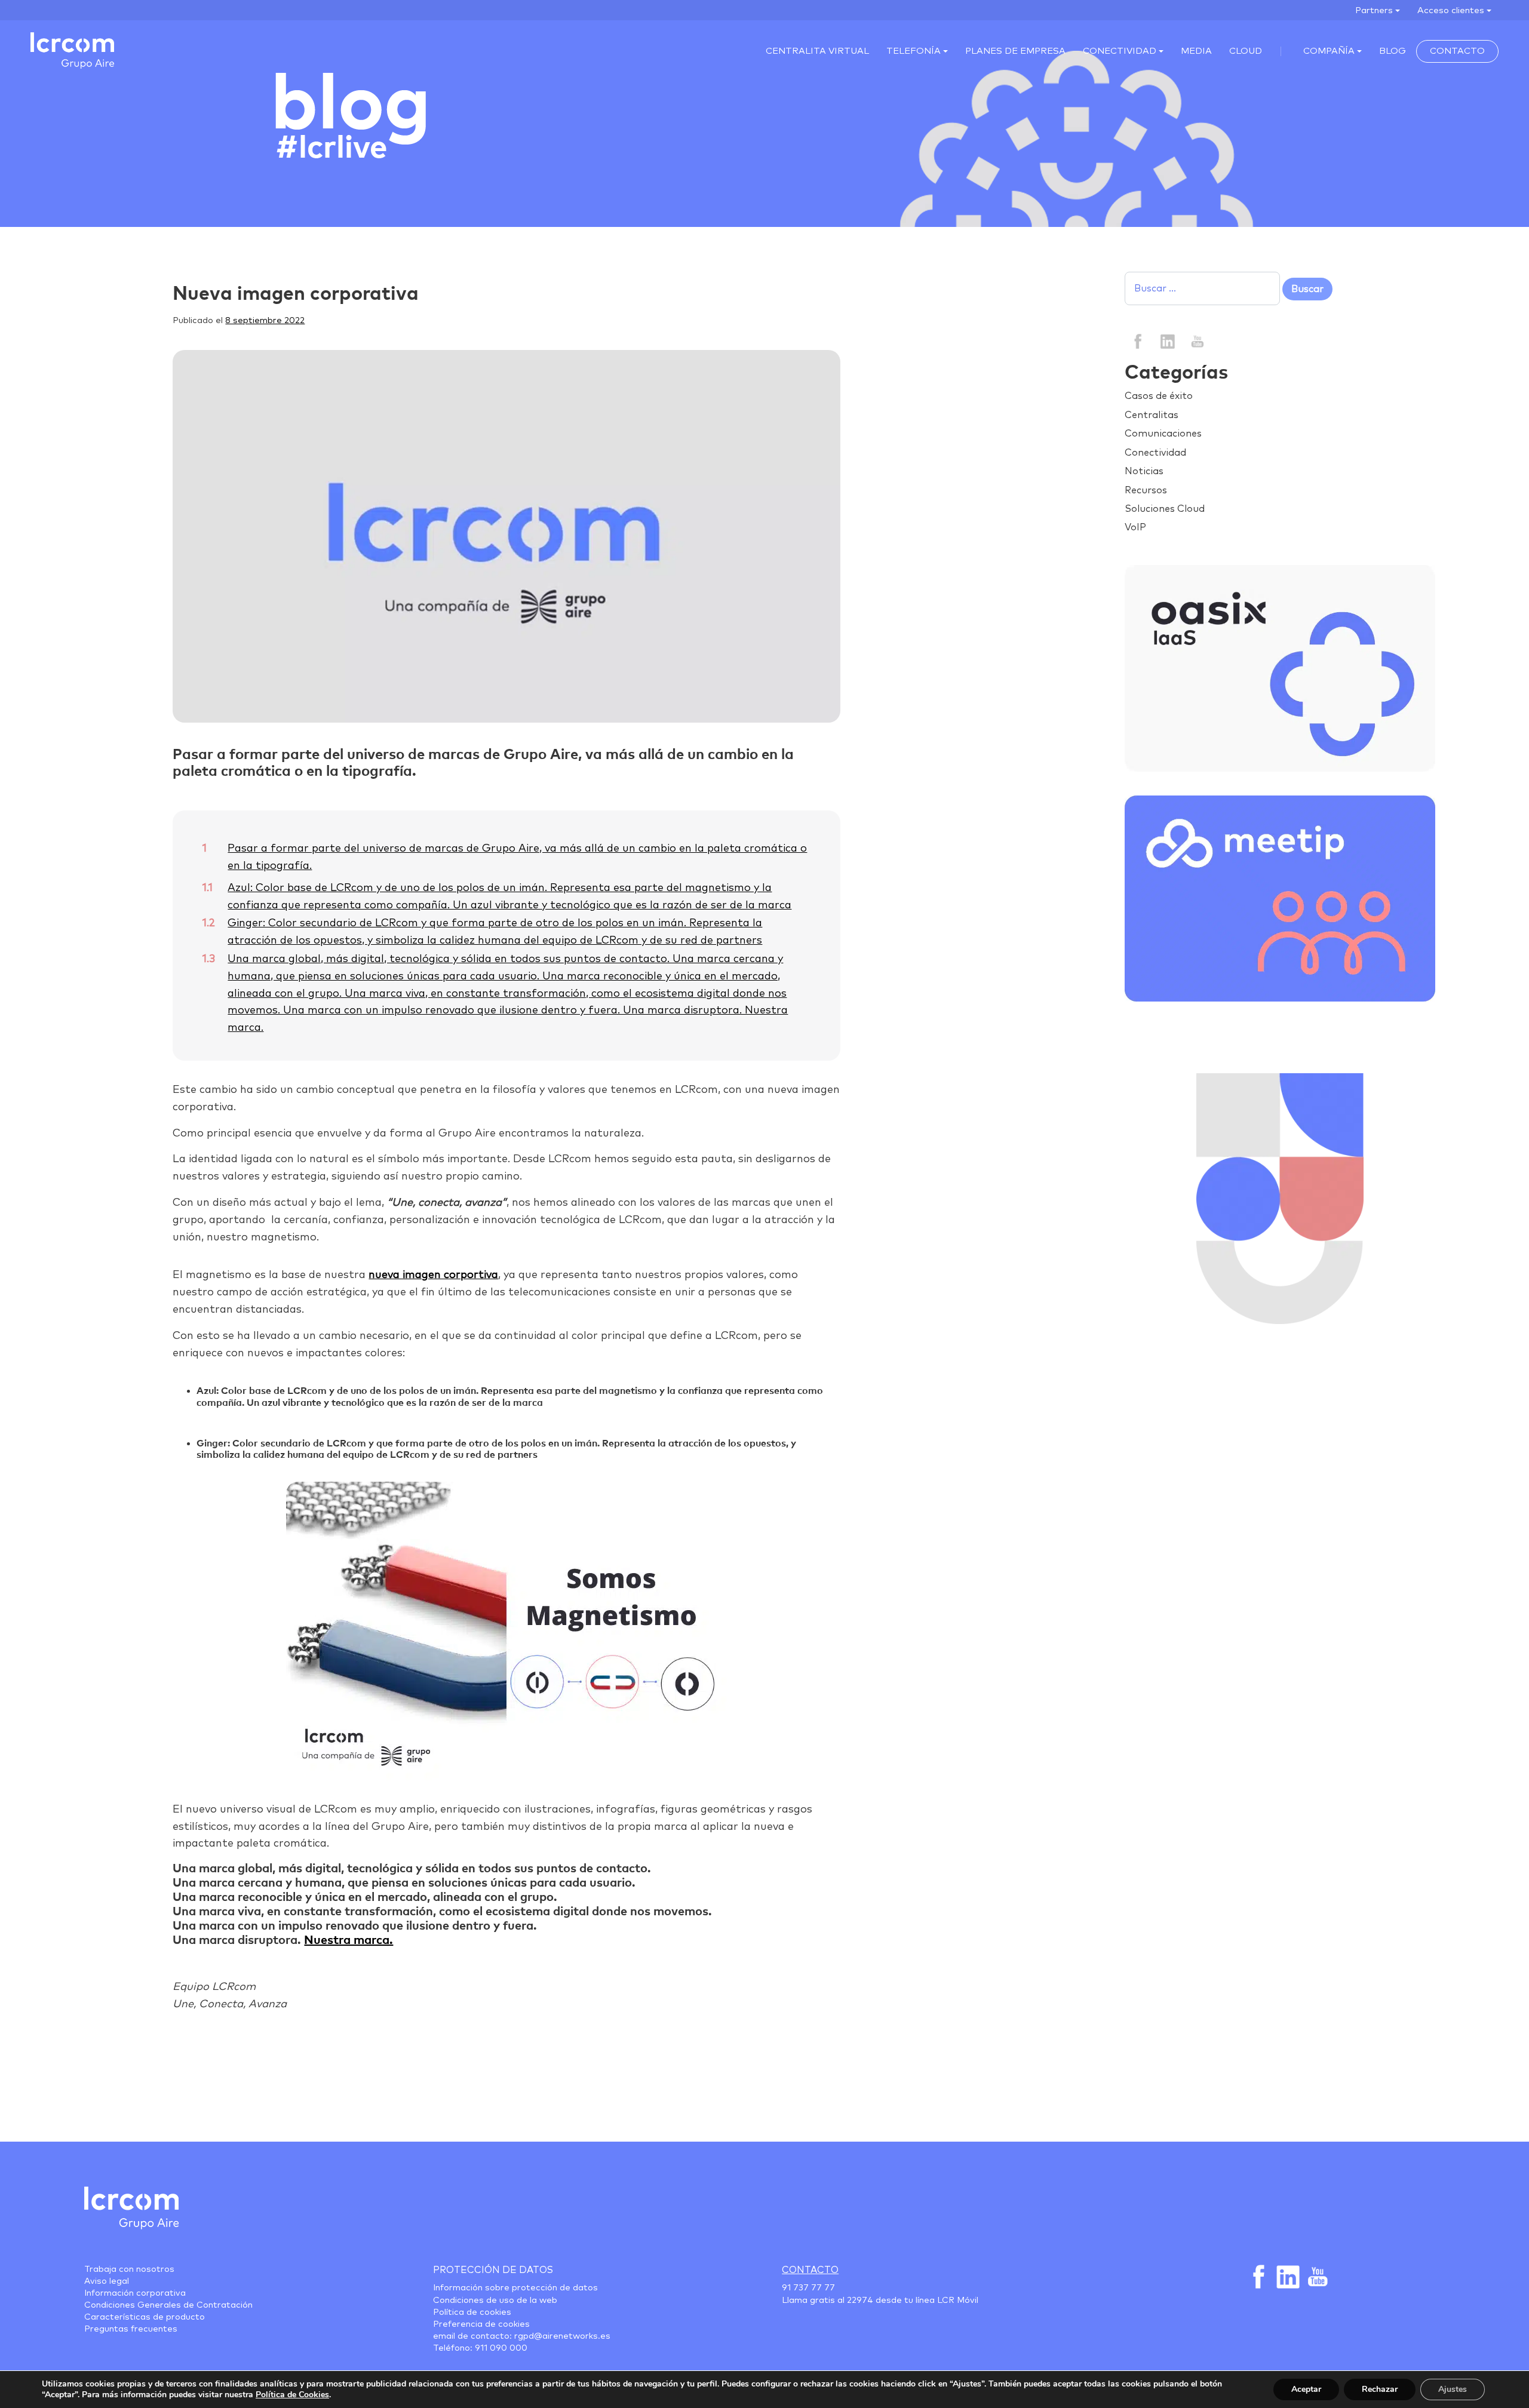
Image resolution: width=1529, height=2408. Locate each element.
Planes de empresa (1015, 51)
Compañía (1329, 51)
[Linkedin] (1167, 340)
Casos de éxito (1159, 396)
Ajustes (1453, 2389)
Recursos (1146, 490)
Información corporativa (135, 2293)
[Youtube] (1316, 2277)
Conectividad (1120, 51)
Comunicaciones (1163, 434)
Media (1196, 51)
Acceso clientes (1451, 10)
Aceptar (1306, 2389)
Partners (1374, 10)
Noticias (1144, 471)
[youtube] (1197, 340)
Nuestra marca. (349, 1940)
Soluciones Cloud (1165, 509)
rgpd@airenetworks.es (562, 2336)
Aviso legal (107, 2281)
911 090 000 (501, 2348)
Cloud (1246, 51)
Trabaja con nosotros (129, 2269)
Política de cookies (472, 2312)
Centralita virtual (817, 51)
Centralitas (1152, 415)
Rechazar (1380, 2389)
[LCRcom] (72, 50)
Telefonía (914, 51)
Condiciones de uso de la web (495, 2300)
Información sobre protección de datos (515, 2288)
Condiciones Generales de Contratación (168, 2305)
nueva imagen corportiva (433, 1275)
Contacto (1457, 51)
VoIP (1135, 527)
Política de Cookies (292, 2395)
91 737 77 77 (808, 2288)
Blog (1393, 51)
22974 (860, 2300)
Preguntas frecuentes (131, 2329)
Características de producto (145, 2317)
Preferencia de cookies (481, 2324)
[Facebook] (1138, 340)
